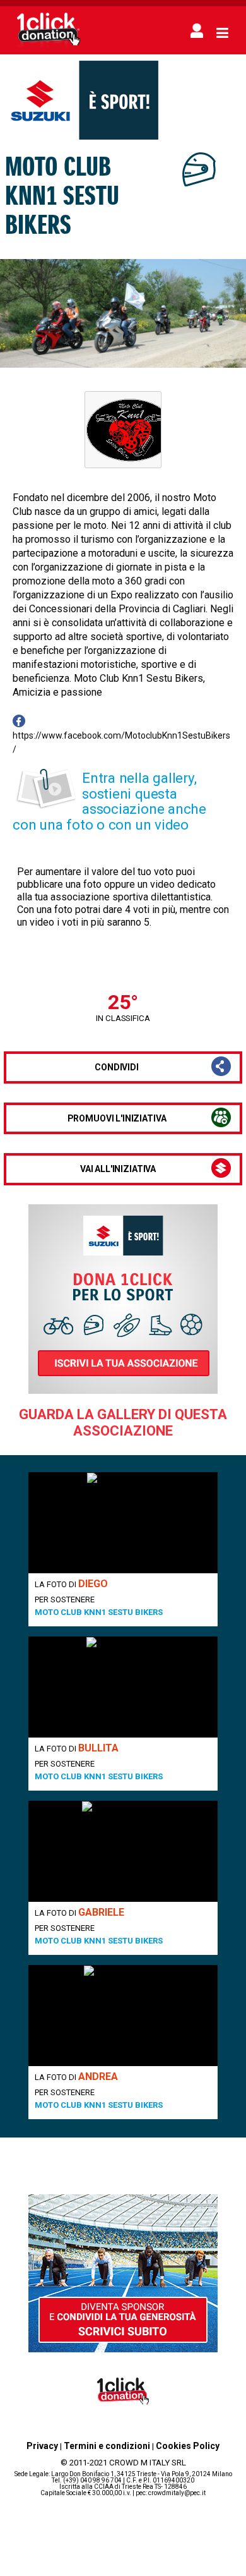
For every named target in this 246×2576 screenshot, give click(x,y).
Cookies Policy (188, 2446)
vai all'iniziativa (118, 1169)
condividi (117, 1067)
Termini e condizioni (107, 2446)
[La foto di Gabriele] (123, 1851)
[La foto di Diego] (123, 1523)
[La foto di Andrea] (123, 2016)
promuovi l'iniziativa (117, 1118)
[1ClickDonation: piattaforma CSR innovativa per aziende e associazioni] (49, 45)
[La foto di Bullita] (123, 1687)
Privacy (42, 2446)
